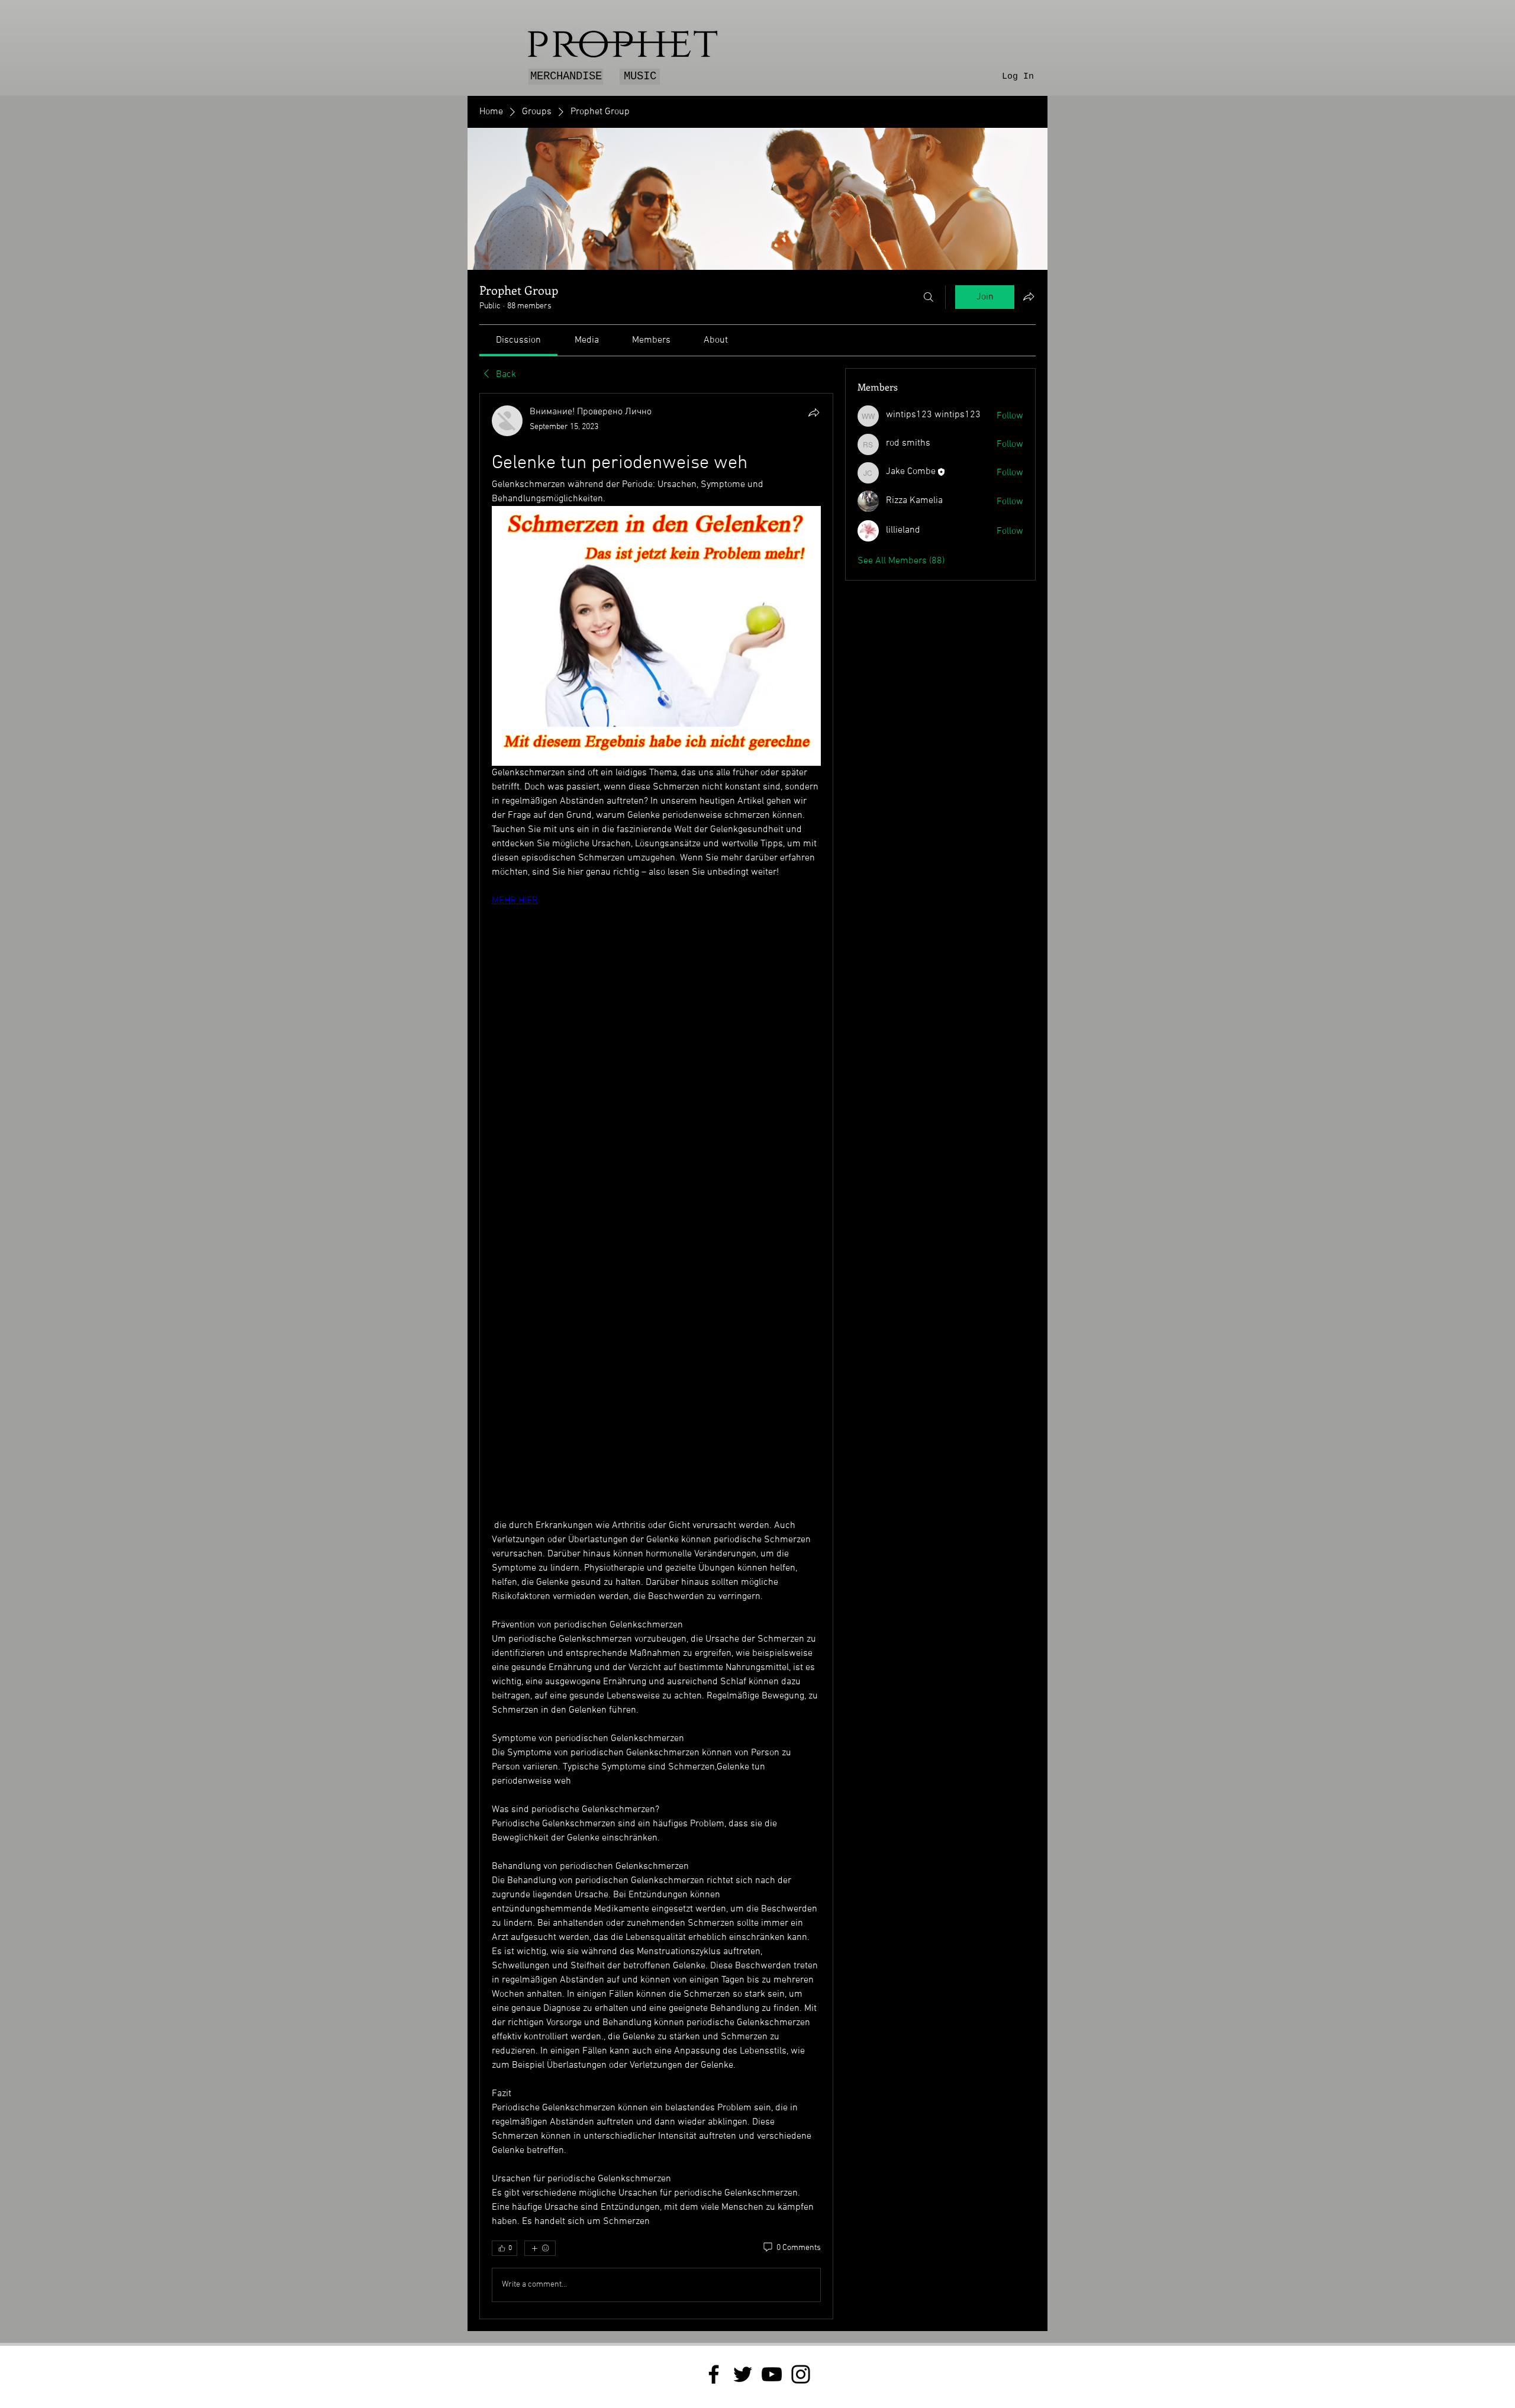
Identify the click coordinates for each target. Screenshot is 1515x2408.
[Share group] (1029, 296)
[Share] (814, 412)
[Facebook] (714, 2374)
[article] (656, 1356)
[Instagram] (801, 2374)
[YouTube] (772, 2374)
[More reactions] (540, 2248)
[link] (518, 340)
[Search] (929, 297)
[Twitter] (743, 2374)
